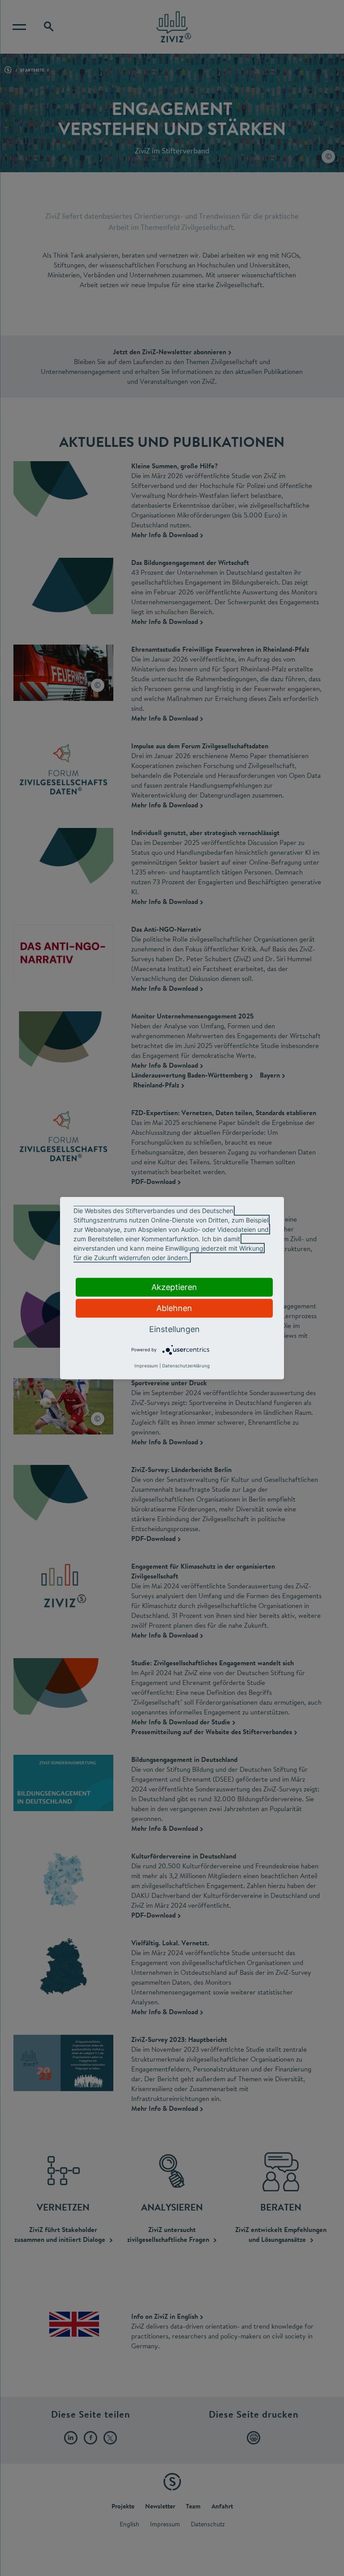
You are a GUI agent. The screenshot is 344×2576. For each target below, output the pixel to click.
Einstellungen (174, 1329)
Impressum (146, 1366)
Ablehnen (174, 1308)
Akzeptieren (174, 1287)
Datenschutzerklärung (186, 1366)
